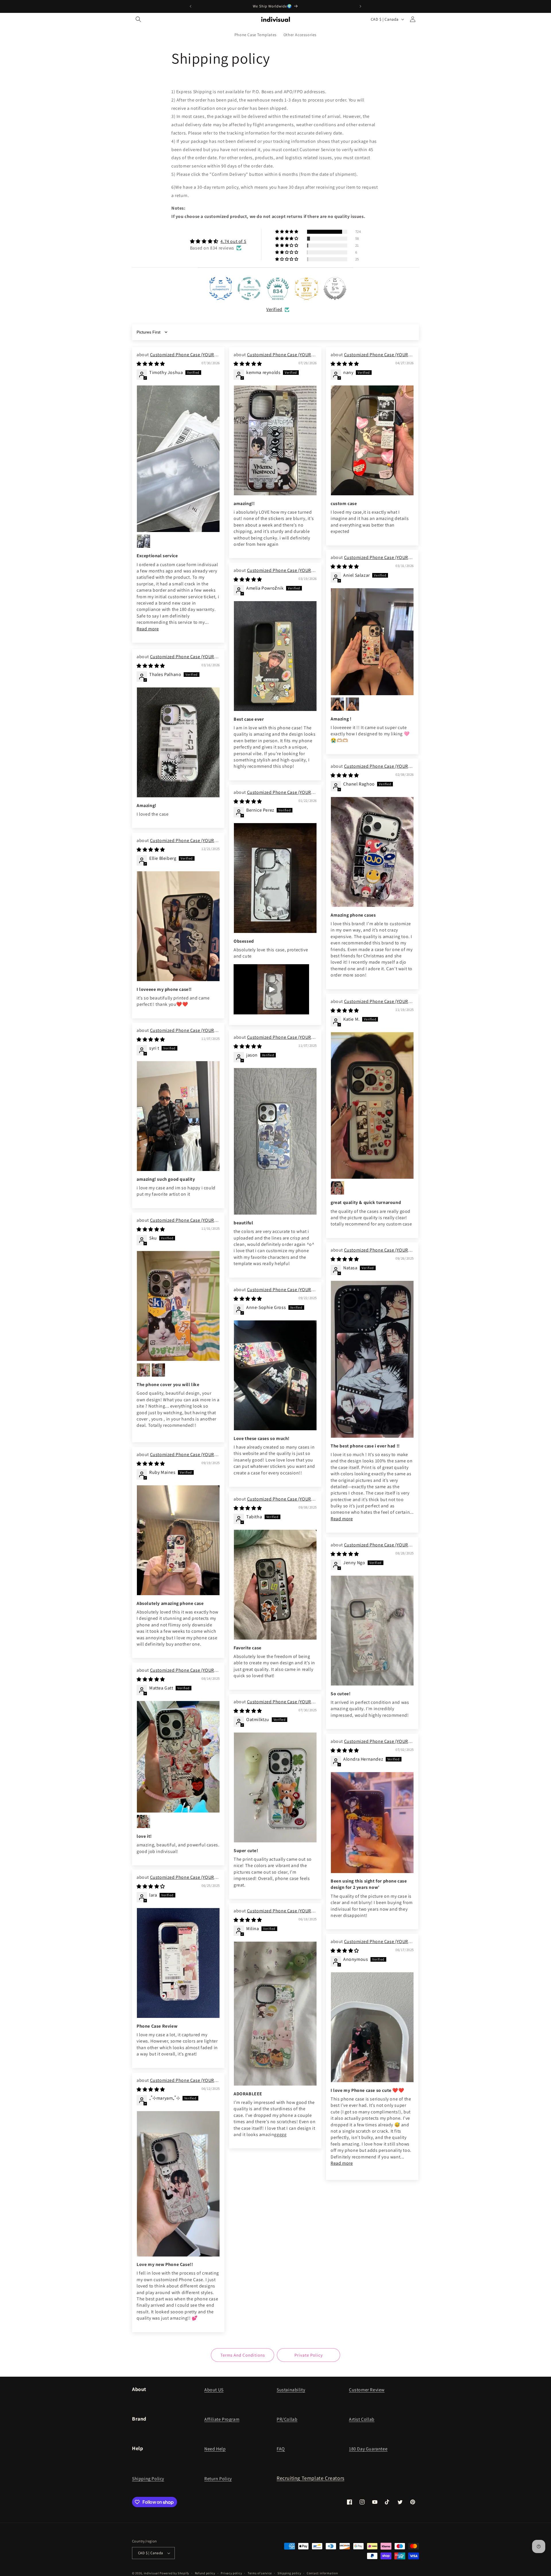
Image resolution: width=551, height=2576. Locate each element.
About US (214, 2390)
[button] (138, 19)
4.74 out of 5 (233, 241)
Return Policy (218, 2479)
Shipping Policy (148, 2479)
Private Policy (309, 2355)
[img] (218, 241)
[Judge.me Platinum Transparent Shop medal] (249, 289)
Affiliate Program (222, 2419)
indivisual (151, 2573)
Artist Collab (362, 2419)
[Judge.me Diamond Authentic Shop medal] (221, 289)
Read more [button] (148, 629)
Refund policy (205, 2573)
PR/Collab (287, 2419)
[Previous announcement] (191, 6)
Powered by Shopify (174, 2573)
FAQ (281, 2449)
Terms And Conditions (243, 2355)
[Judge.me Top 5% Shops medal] (335, 289)
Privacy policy (231, 2573)
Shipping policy (289, 2573)
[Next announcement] (360, 6)
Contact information (322, 2573)
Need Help (215, 2449)
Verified (274, 309)
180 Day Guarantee (368, 2449)
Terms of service (260, 2573)
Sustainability (291, 2390)
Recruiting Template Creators (311, 2478)
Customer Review (367, 2390)
